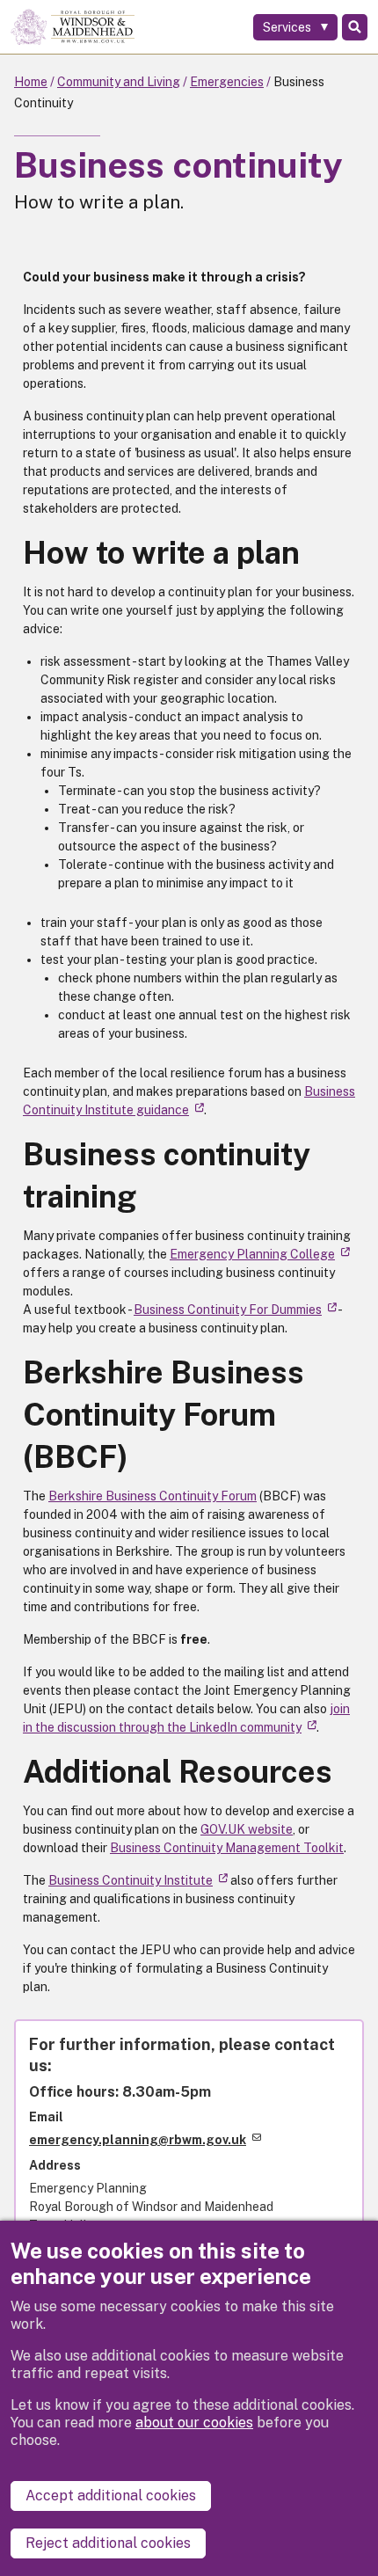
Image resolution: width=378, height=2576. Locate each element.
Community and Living (119, 82)
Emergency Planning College (252, 1254)
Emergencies (227, 82)
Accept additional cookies (111, 2496)
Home (31, 82)
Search (355, 27)
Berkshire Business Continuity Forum (153, 1496)
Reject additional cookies (108, 2543)
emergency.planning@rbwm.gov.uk (138, 2140)
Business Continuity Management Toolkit (227, 1848)
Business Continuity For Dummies (228, 1310)
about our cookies (194, 2423)
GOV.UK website (247, 1829)
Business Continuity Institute (131, 1880)
